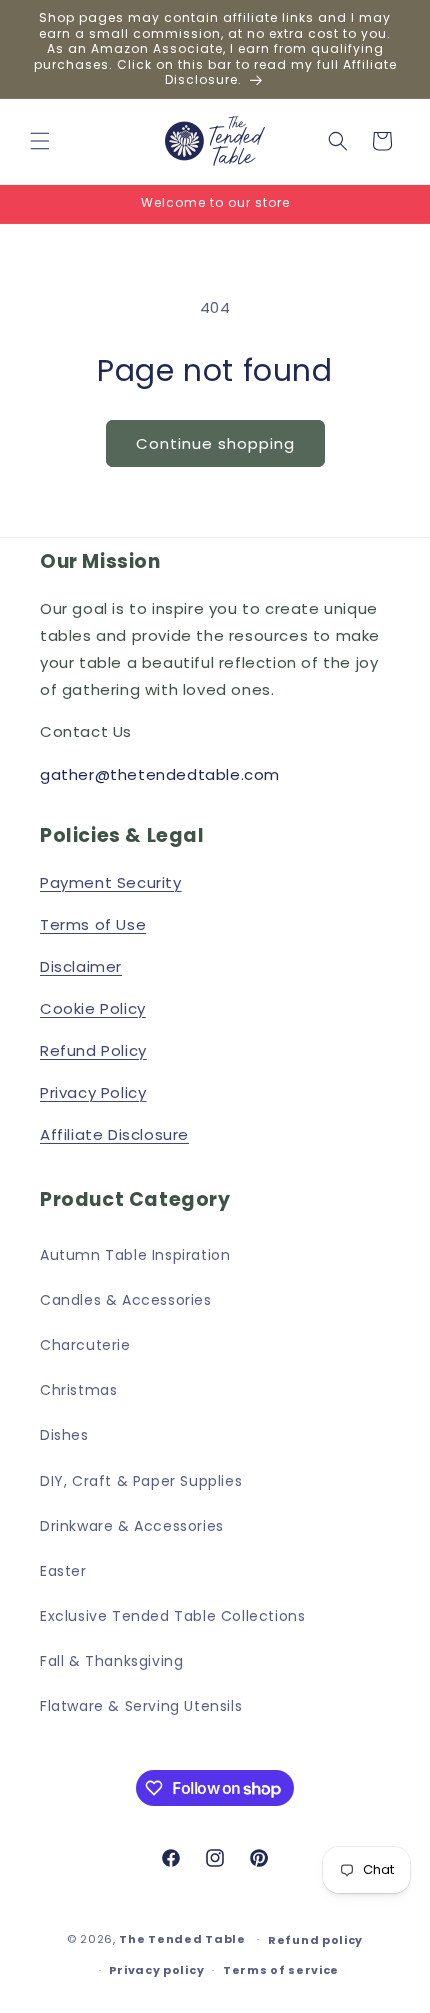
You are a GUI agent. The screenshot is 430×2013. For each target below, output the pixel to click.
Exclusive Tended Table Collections (172, 1616)
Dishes (64, 1435)
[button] (40, 141)
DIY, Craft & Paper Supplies (141, 1481)
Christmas (78, 1390)
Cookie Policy (93, 1008)
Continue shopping (215, 443)
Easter (63, 1571)
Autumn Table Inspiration (135, 1255)
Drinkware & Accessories (132, 1526)
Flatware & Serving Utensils (141, 1706)
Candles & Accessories (126, 1300)
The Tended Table (182, 1939)
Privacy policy (156, 1970)
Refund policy (315, 1940)
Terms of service (281, 1970)
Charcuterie (85, 1345)
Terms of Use (93, 924)
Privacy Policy (93, 1092)
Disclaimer (81, 966)
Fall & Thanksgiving (111, 1661)
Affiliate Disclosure (114, 1134)
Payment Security (111, 882)
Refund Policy (93, 1050)
